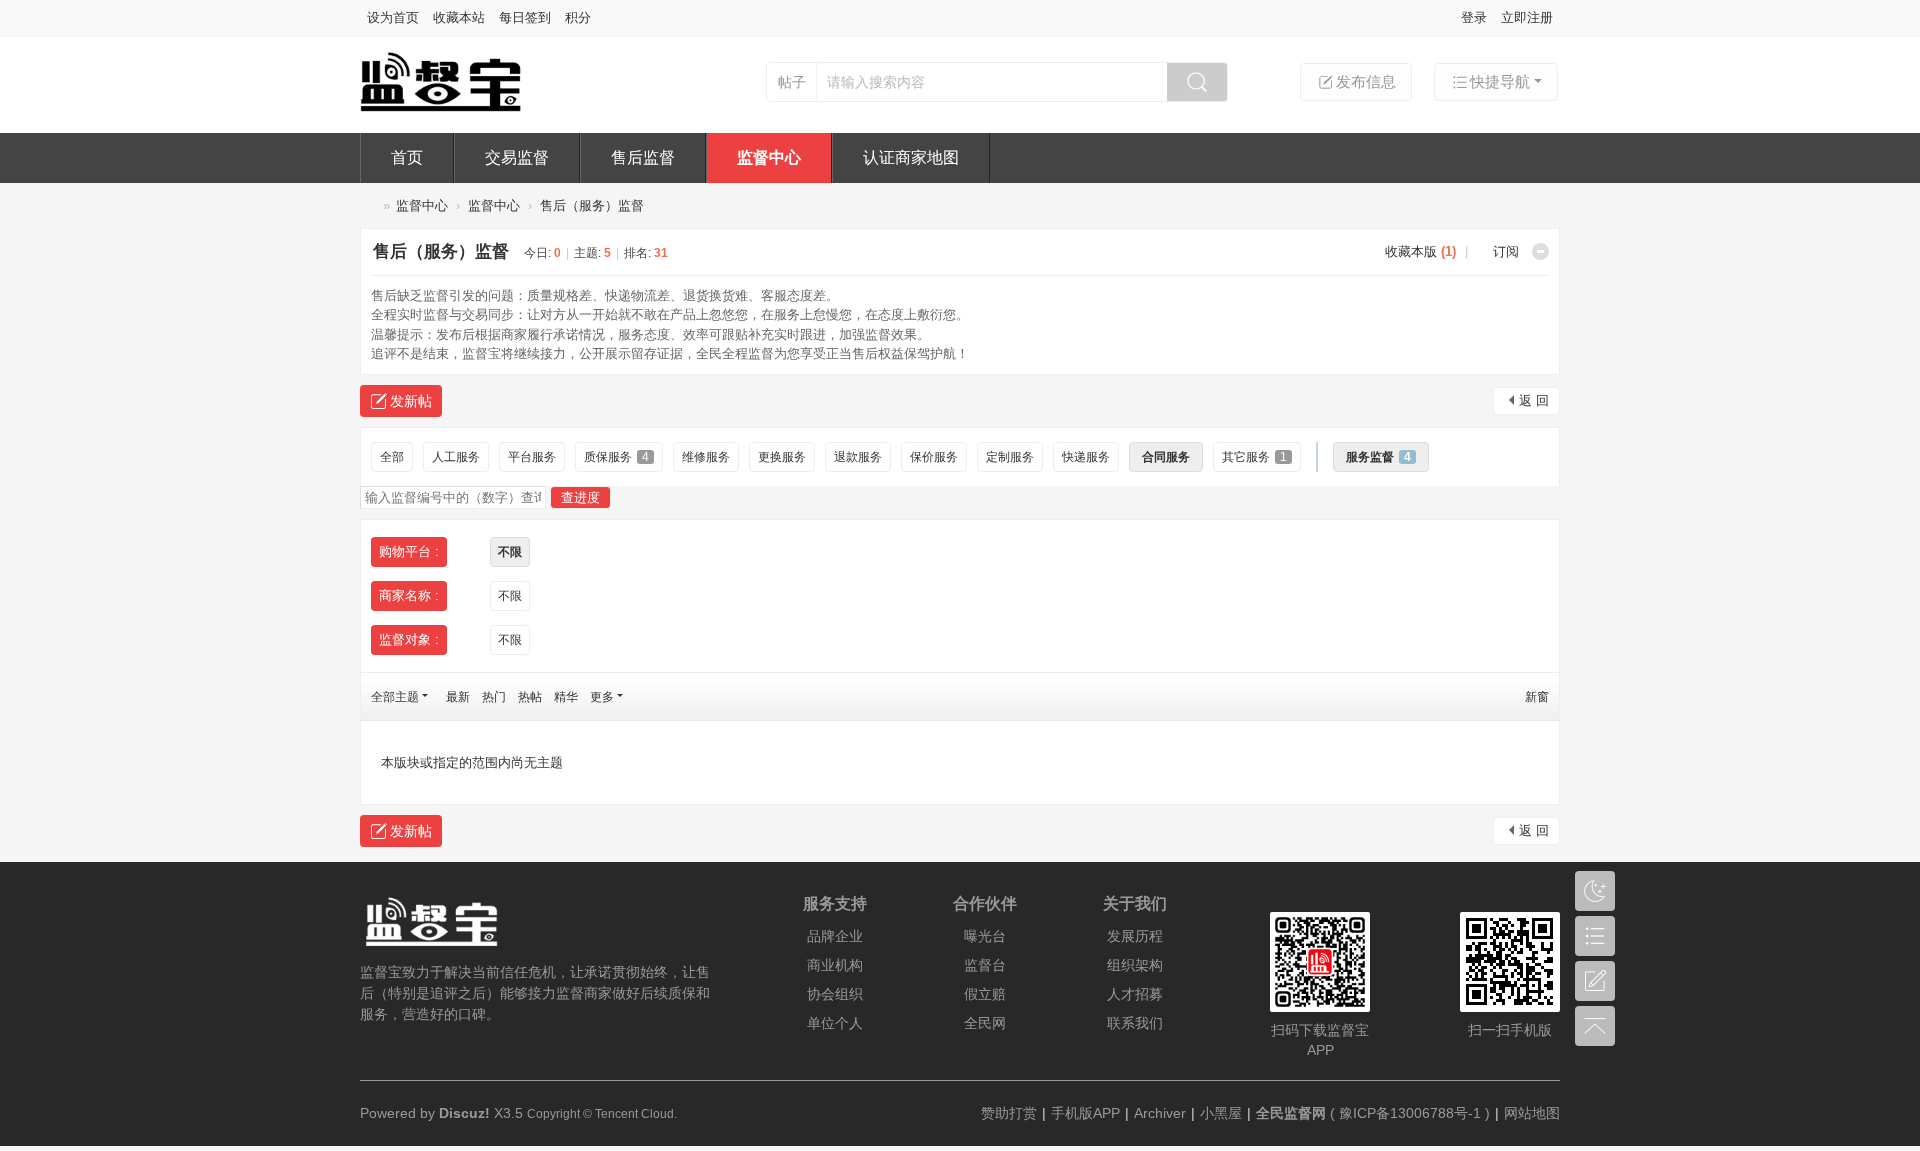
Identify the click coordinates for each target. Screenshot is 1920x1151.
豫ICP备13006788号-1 (1410, 1113)
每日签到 (525, 17)
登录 (1474, 17)
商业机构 (835, 965)
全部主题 (395, 697)
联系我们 (1135, 1023)
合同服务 (1166, 457)
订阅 (1506, 251)
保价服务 (934, 457)
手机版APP (1085, 1113)
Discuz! (464, 1113)
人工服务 (456, 457)
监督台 (368, 205)
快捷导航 (1500, 81)
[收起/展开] (1540, 251)
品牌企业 (835, 936)
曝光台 (985, 936)
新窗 (1537, 697)
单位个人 (835, 1023)
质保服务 (616, 457)
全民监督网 (1291, 1113)
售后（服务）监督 (592, 205)
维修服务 (706, 457)
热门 (494, 697)
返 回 (1534, 400)
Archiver (1160, 1113)
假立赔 (985, 994)
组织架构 (1135, 965)
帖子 (792, 82)
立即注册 (1527, 17)
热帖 (530, 697)
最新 (458, 697)
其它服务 (1254, 457)
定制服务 (1010, 457)
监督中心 (769, 157)
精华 (566, 697)
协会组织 (835, 994)
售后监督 (643, 157)
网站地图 (1532, 1113)
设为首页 (393, 17)
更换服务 (782, 457)
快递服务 (1086, 457)
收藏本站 (459, 17)
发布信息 (1366, 81)
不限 (510, 552)
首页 (407, 157)
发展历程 (1135, 936)
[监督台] (457, 107)
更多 (602, 697)
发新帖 (411, 401)
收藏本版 (1420, 251)
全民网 (985, 1023)
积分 (578, 17)
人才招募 (1135, 994)
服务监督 (1378, 457)
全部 (392, 457)
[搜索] (1197, 82)
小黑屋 (1221, 1113)
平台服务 (532, 457)
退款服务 (858, 457)
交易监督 (517, 157)
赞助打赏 (1009, 1113)
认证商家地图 (911, 157)
